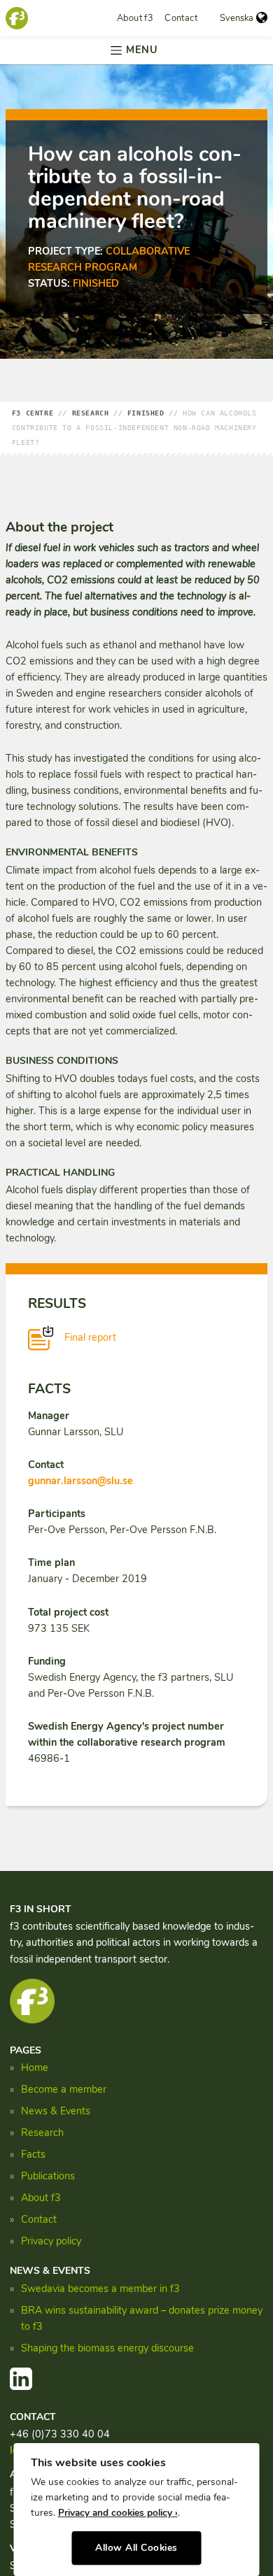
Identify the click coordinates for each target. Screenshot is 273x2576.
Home (35, 2068)
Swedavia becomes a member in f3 (100, 2289)
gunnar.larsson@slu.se (80, 1481)
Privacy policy (51, 2241)
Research (42, 2133)
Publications (48, 2176)
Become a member (64, 2089)
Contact (181, 18)
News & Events (56, 2111)
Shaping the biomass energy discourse (107, 2348)
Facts (33, 2154)
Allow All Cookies (136, 2548)
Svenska (237, 18)
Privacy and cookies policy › (118, 2513)
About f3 (135, 18)
